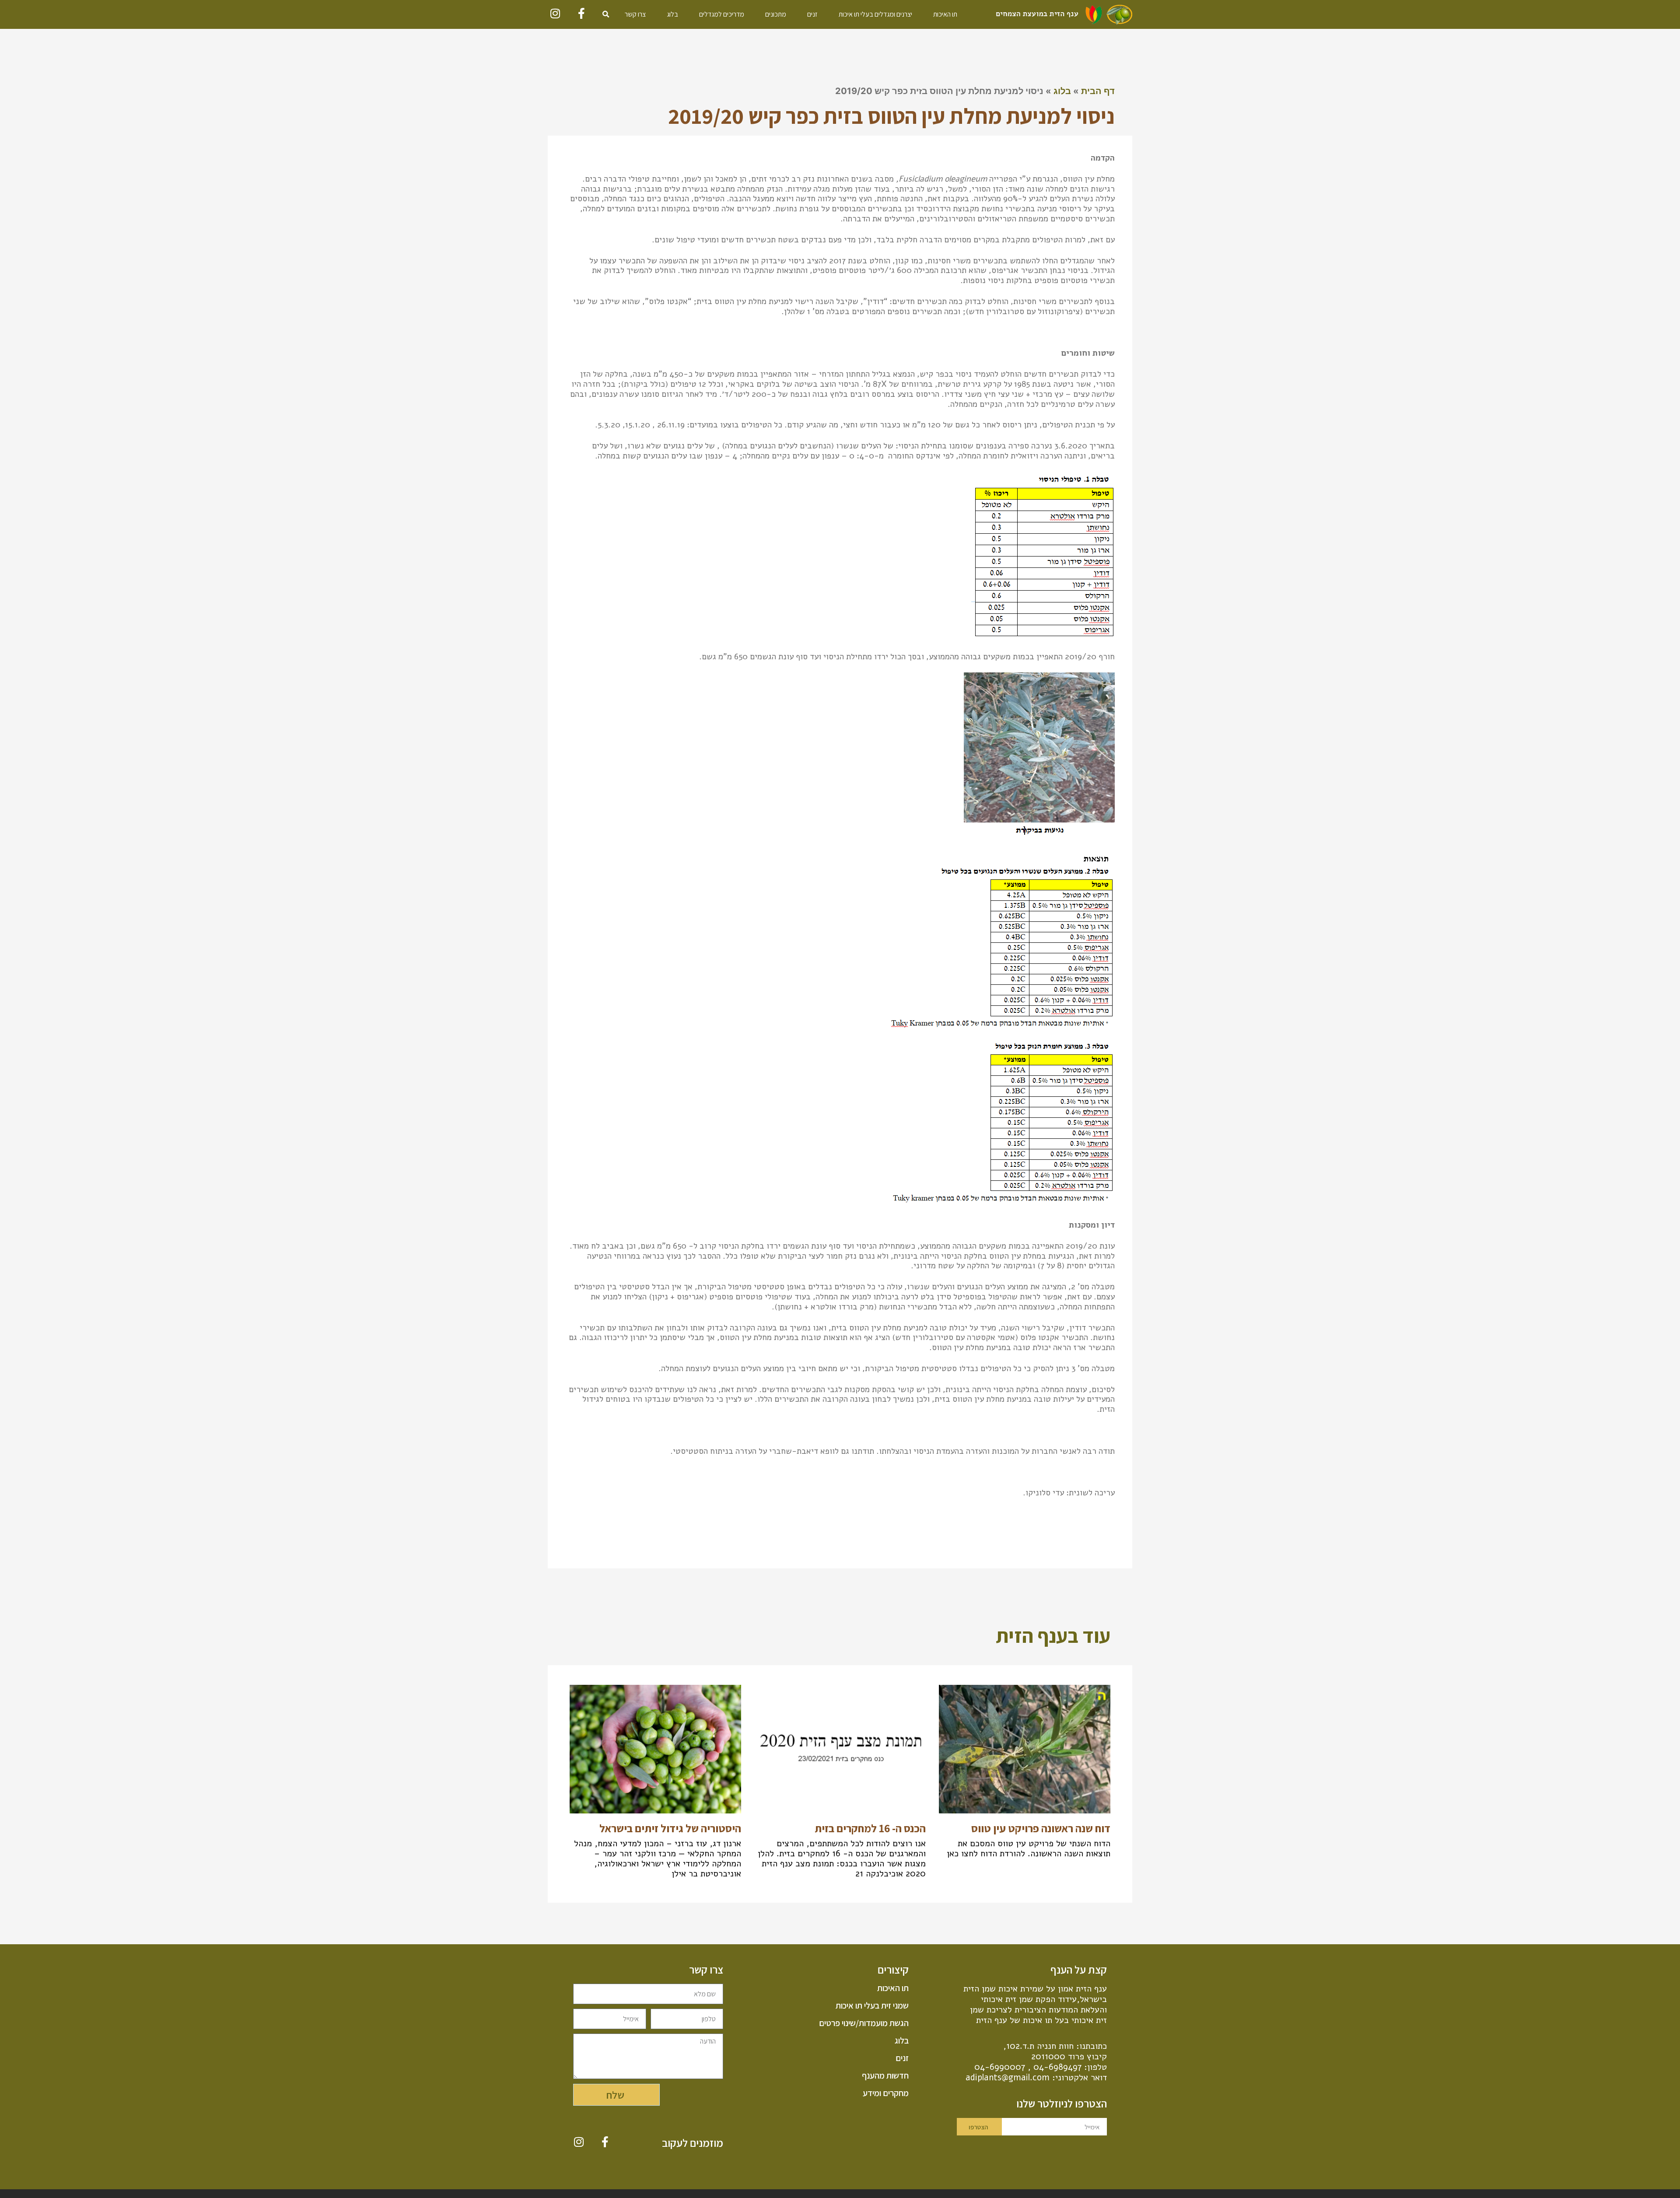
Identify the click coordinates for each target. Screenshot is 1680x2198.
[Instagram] (555, 13)
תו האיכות (945, 14)
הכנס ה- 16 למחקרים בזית (870, 1828)
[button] (606, 14)
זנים (812, 14)
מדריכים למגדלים (722, 14)
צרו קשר (635, 14)
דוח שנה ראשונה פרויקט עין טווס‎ (1041, 1828)
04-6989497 (1057, 2067)
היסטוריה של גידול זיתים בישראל (670, 1828)
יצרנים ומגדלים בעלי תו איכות (875, 14)
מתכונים (776, 14)
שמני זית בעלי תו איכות (872, 2005)
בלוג (672, 14)
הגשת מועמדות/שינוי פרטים (864, 2023)
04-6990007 (1000, 2067)
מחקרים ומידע (885, 2093)
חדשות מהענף (885, 2075)
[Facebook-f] (582, 13)
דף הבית (1098, 91)
